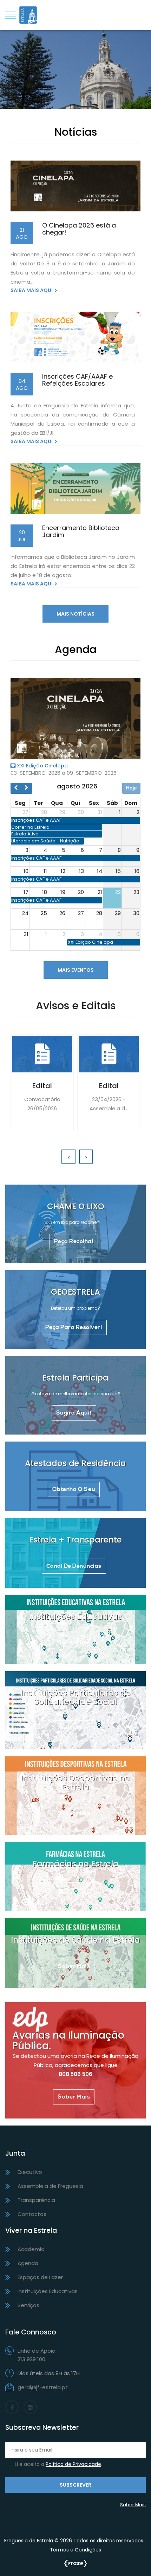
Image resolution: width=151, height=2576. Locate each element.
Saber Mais (75, 74)
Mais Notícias (75, 614)
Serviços (28, 2305)
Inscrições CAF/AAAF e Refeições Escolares (77, 380)
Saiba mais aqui (32, 290)
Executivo (30, 2172)
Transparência (36, 2200)
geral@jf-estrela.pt (43, 2387)
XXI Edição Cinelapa (42, 766)
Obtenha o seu (74, 1490)
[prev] (16, 788)
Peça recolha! (74, 1242)
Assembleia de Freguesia (50, 2186)
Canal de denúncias (74, 1566)
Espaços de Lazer (40, 2277)
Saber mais (74, 1643)
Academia (31, 2249)
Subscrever (75, 2485)
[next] (27, 788)
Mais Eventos (76, 970)
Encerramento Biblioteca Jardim (81, 531)
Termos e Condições (75, 2550)
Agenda (28, 2263)
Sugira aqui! (74, 1413)
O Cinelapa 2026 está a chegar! (79, 229)
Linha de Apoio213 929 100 (37, 2355)
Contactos (32, 2214)
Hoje (131, 788)
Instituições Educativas (48, 2291)
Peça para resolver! (74, 1328)
